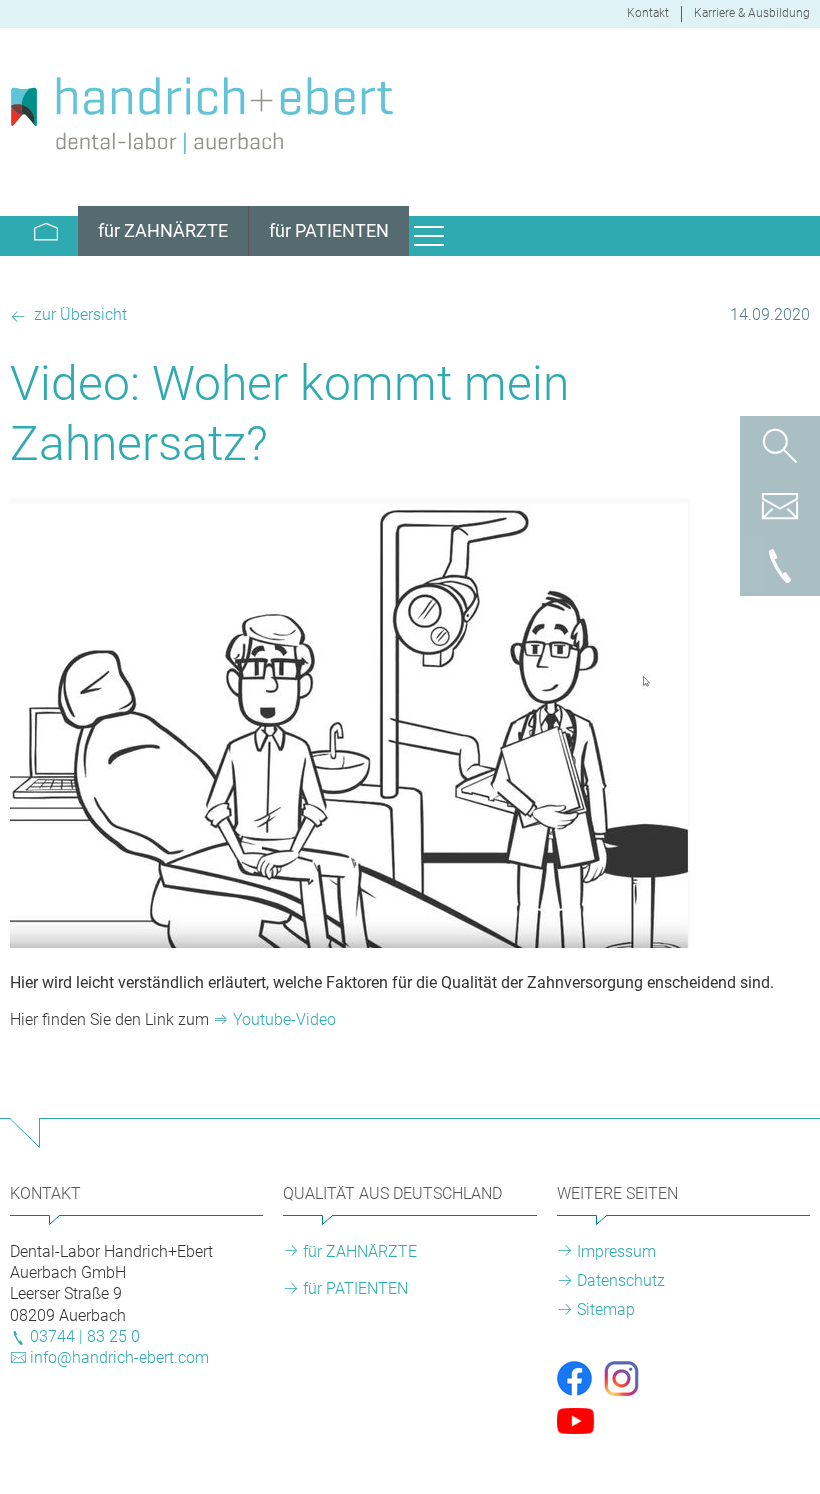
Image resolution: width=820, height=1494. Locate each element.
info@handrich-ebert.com (119, 1357)
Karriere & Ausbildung (752, 13)
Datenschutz (621, 1280)
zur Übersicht (78, 314)
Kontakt (648, 13)
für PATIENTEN (355, 1288)
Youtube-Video (284, 1019)
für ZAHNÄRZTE (360, 1251)
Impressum (616, 1251)
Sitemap (606, 1309)
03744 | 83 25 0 (85, 1336)
